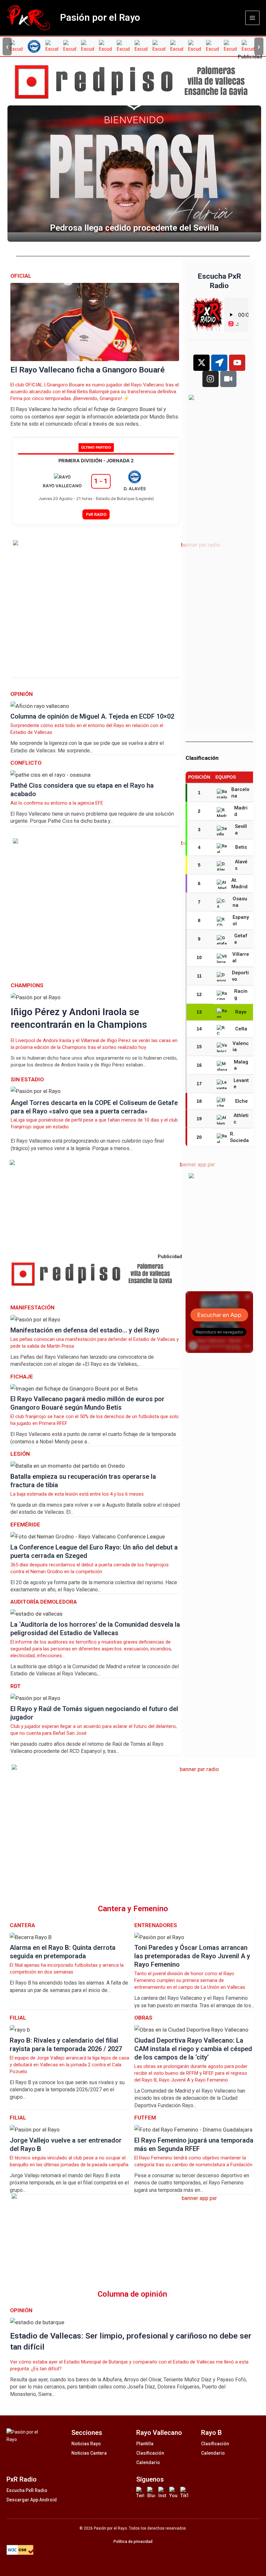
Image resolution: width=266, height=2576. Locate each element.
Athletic (241, 1119)
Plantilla (145, 2444)
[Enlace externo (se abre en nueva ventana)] (136, 82)
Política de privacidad (133, 2542)
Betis (241, 847)
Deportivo (240, 976)
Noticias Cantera (89, 2453)
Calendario (148, 2462)
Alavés (241, 865)
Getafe (241, 939)
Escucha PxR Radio (27, 2490)
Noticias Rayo (86, 2444)
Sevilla (241, 830)
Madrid (241, 811)
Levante (241, 1084)
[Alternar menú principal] (252, 18)
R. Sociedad (239, 1137)
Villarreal (241, 957)
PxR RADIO (96, 514)
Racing (241, 994)
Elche (242, 1101)
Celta (241, 1029)
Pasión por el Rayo (100, 18)
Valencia (241, 1047)
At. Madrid (239, 883)
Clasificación (150, 2453)
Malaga (241, 1065)
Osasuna (240, 902)
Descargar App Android (32, 2500)
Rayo (241, 1012)
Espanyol (241, 920)
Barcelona (240, 793)
